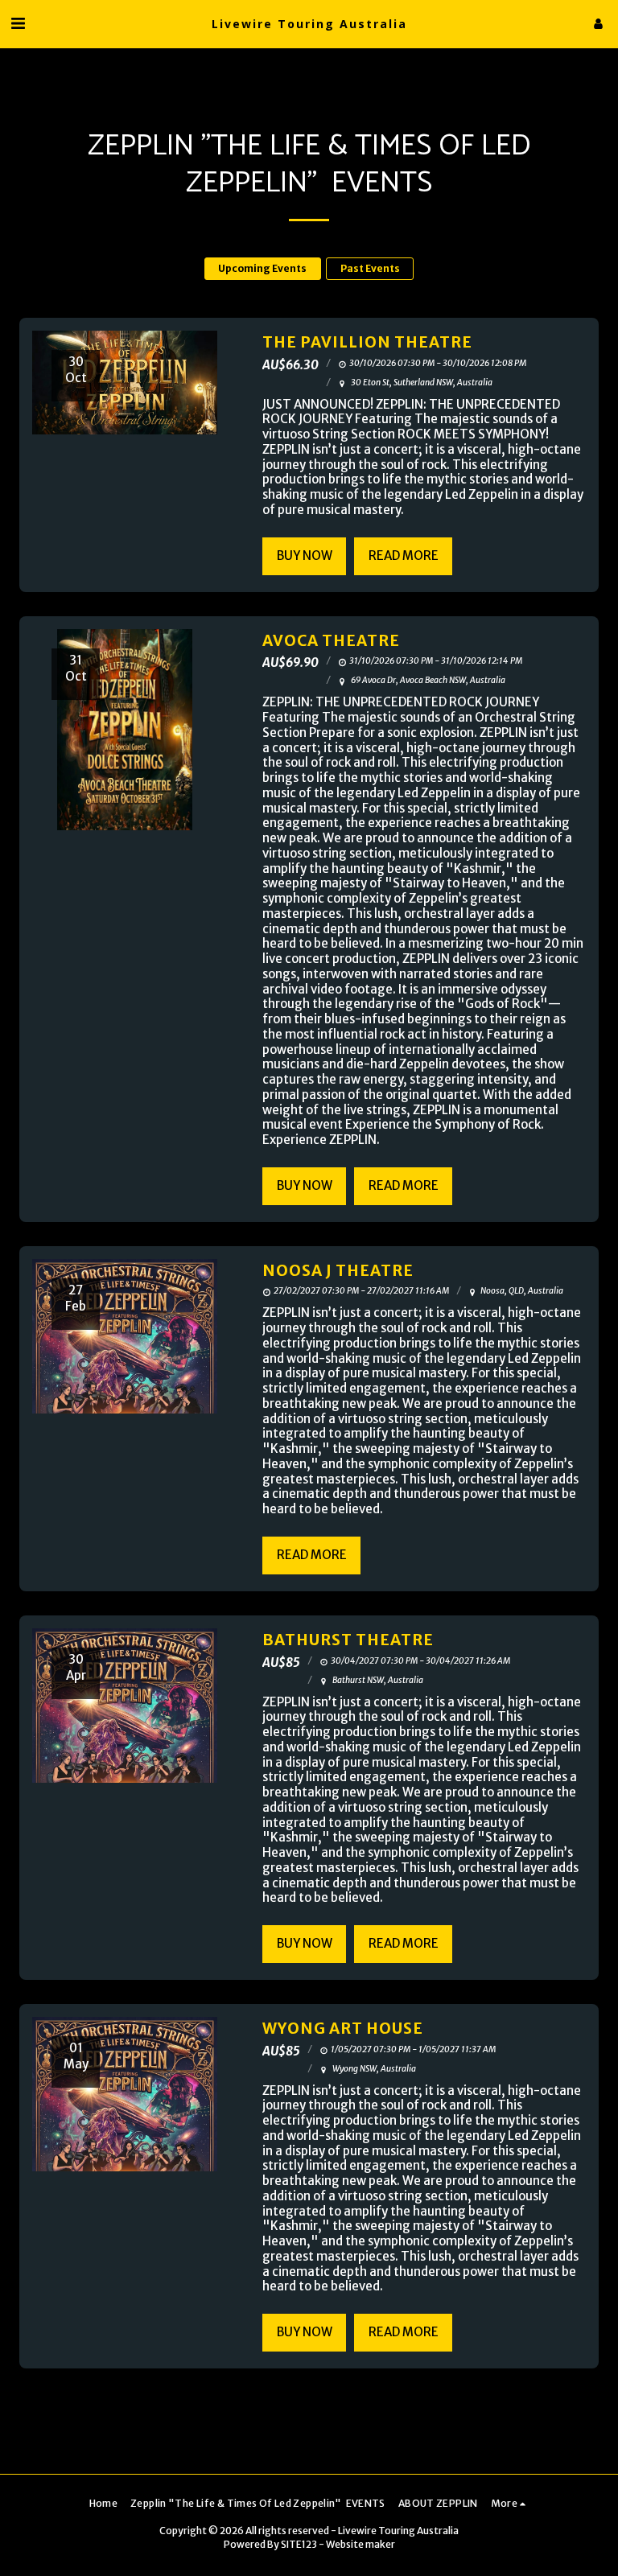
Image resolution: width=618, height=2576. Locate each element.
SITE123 (299, 2544)
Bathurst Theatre (348, 1640)
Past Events (370, 268)
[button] (18, 23)
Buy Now (305, 556)
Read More (404, 556)
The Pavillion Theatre (367, 342)
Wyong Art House (343, 2029)
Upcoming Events (262, 268)
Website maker (360, 2544)
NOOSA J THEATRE (338, 1271)
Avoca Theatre (331, 641)
